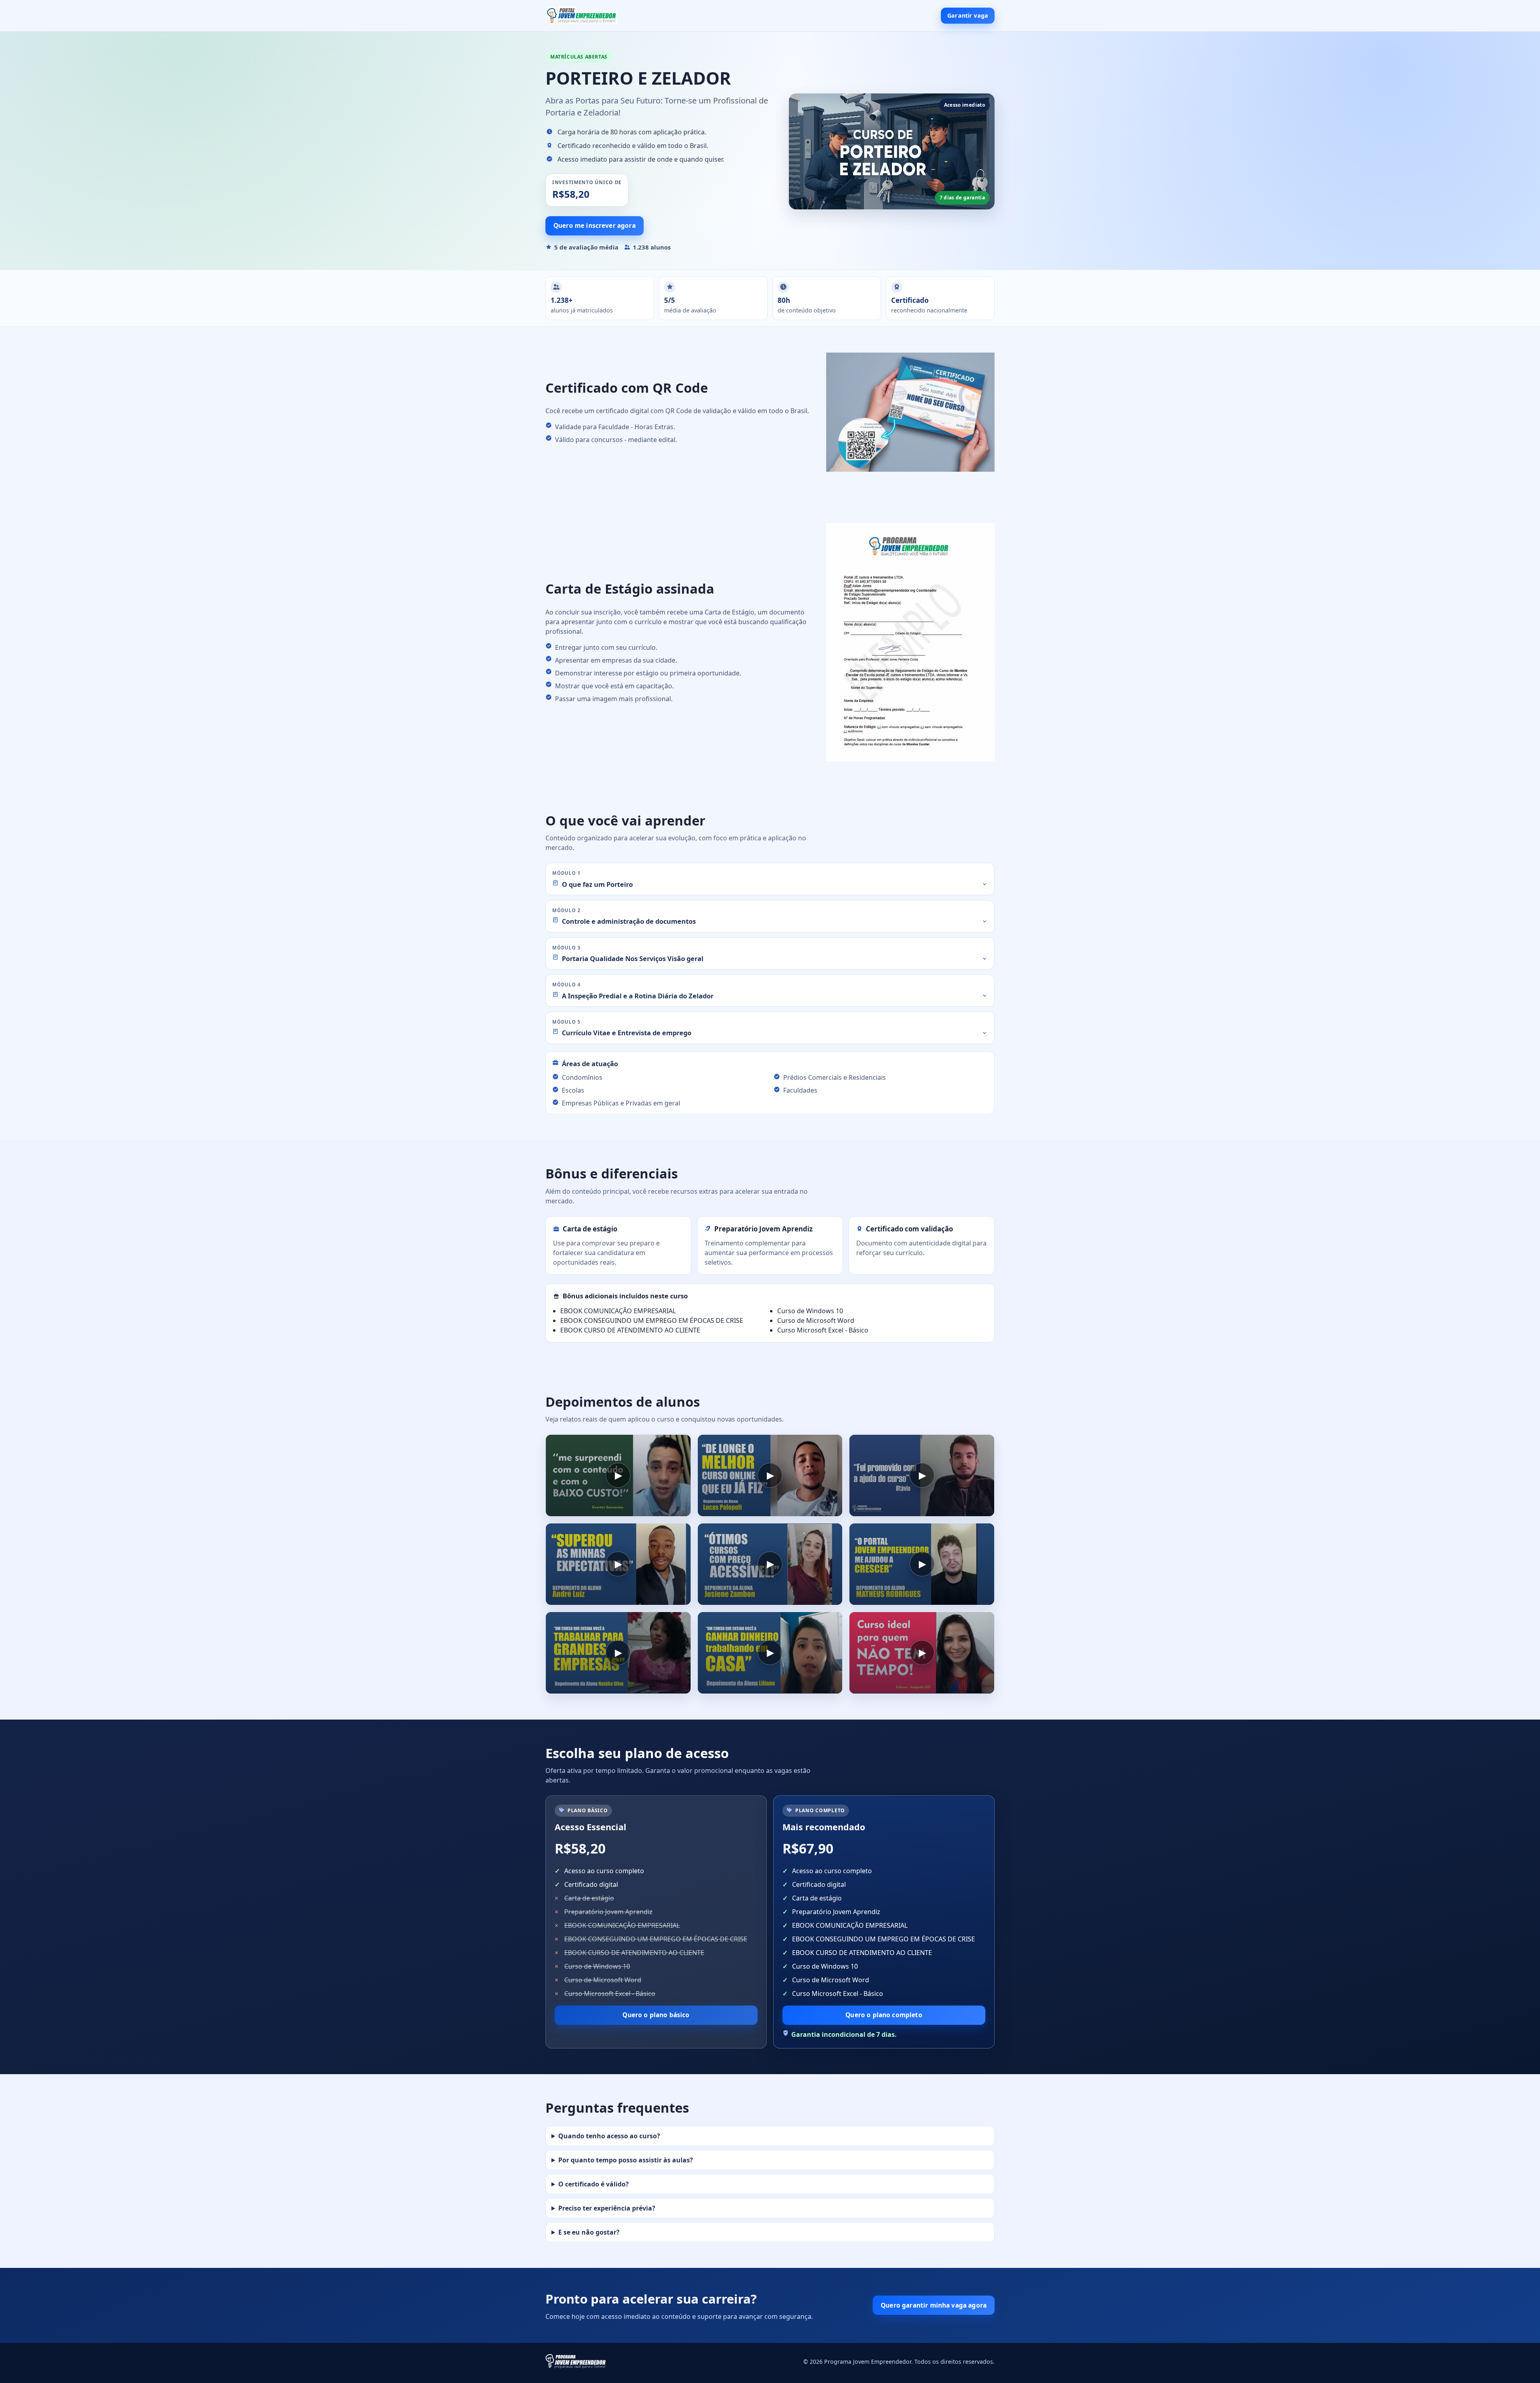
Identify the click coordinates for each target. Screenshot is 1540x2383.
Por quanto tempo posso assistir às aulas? (626, 2160)
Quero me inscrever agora (595, 225)
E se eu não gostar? (589, 2232)
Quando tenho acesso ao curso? (609, 2136)
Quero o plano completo (884, 2015)
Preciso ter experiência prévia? (607, 2208)
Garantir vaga (968, 15)
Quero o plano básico (656, 2015)
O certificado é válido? (594, 2184)
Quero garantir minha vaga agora (934, 2305)
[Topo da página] (582, 16)
